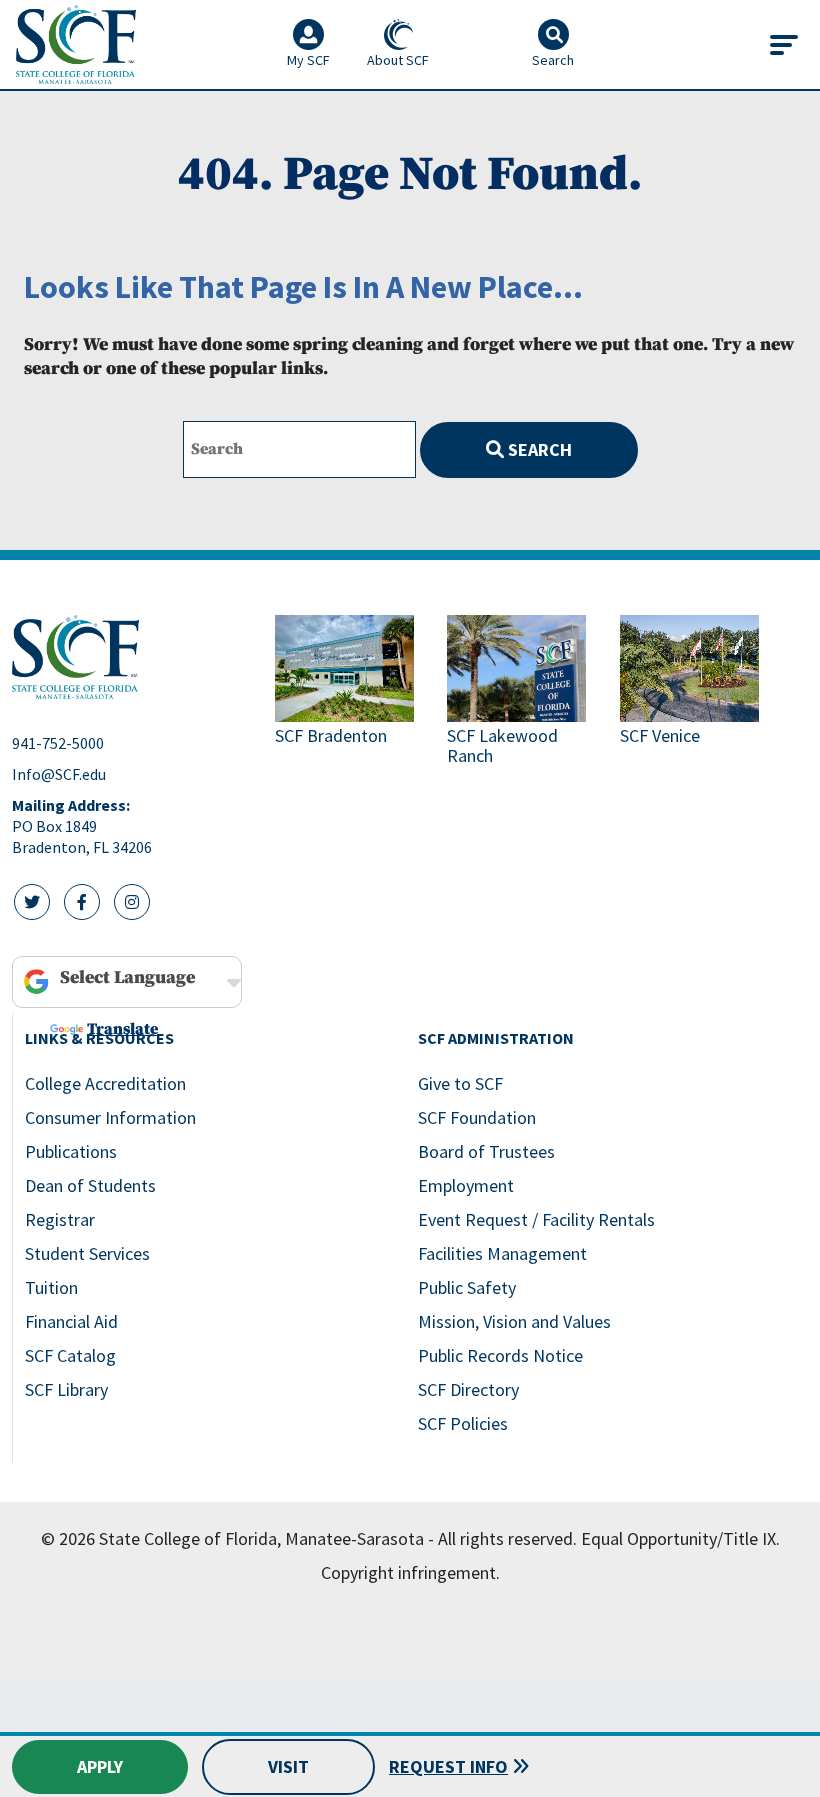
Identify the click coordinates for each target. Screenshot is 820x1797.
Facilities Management (502, 1253)
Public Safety (467, 1287)
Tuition (51, 1287)
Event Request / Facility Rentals (536, 1219)
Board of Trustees (486, 1151)
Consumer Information (110, 1117)
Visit (288, 1766)
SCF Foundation (477, 1117)
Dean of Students (90, 1185)
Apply (100, 1766)
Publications (71, 1151)
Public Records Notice (500, 1355)
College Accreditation (105, 1083)
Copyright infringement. (410, 1572)
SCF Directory (468, 1389)
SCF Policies (463, 1423)
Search (538, 449)
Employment (466, 1185)
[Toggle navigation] (784, 45)
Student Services (87, 1253)
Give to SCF (460, 1083)
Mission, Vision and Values (514, 1321)
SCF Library (66, 1389)
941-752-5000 (58, 743)
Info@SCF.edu (59, 774)
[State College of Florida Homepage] (76, 44)
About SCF (398, 60)
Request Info (448, 1766)
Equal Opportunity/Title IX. (680, 1538)
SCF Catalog (70, 1355)
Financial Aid (71, 1321)
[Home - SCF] (131, 657)
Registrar (60, 1219)
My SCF (308, 60)
